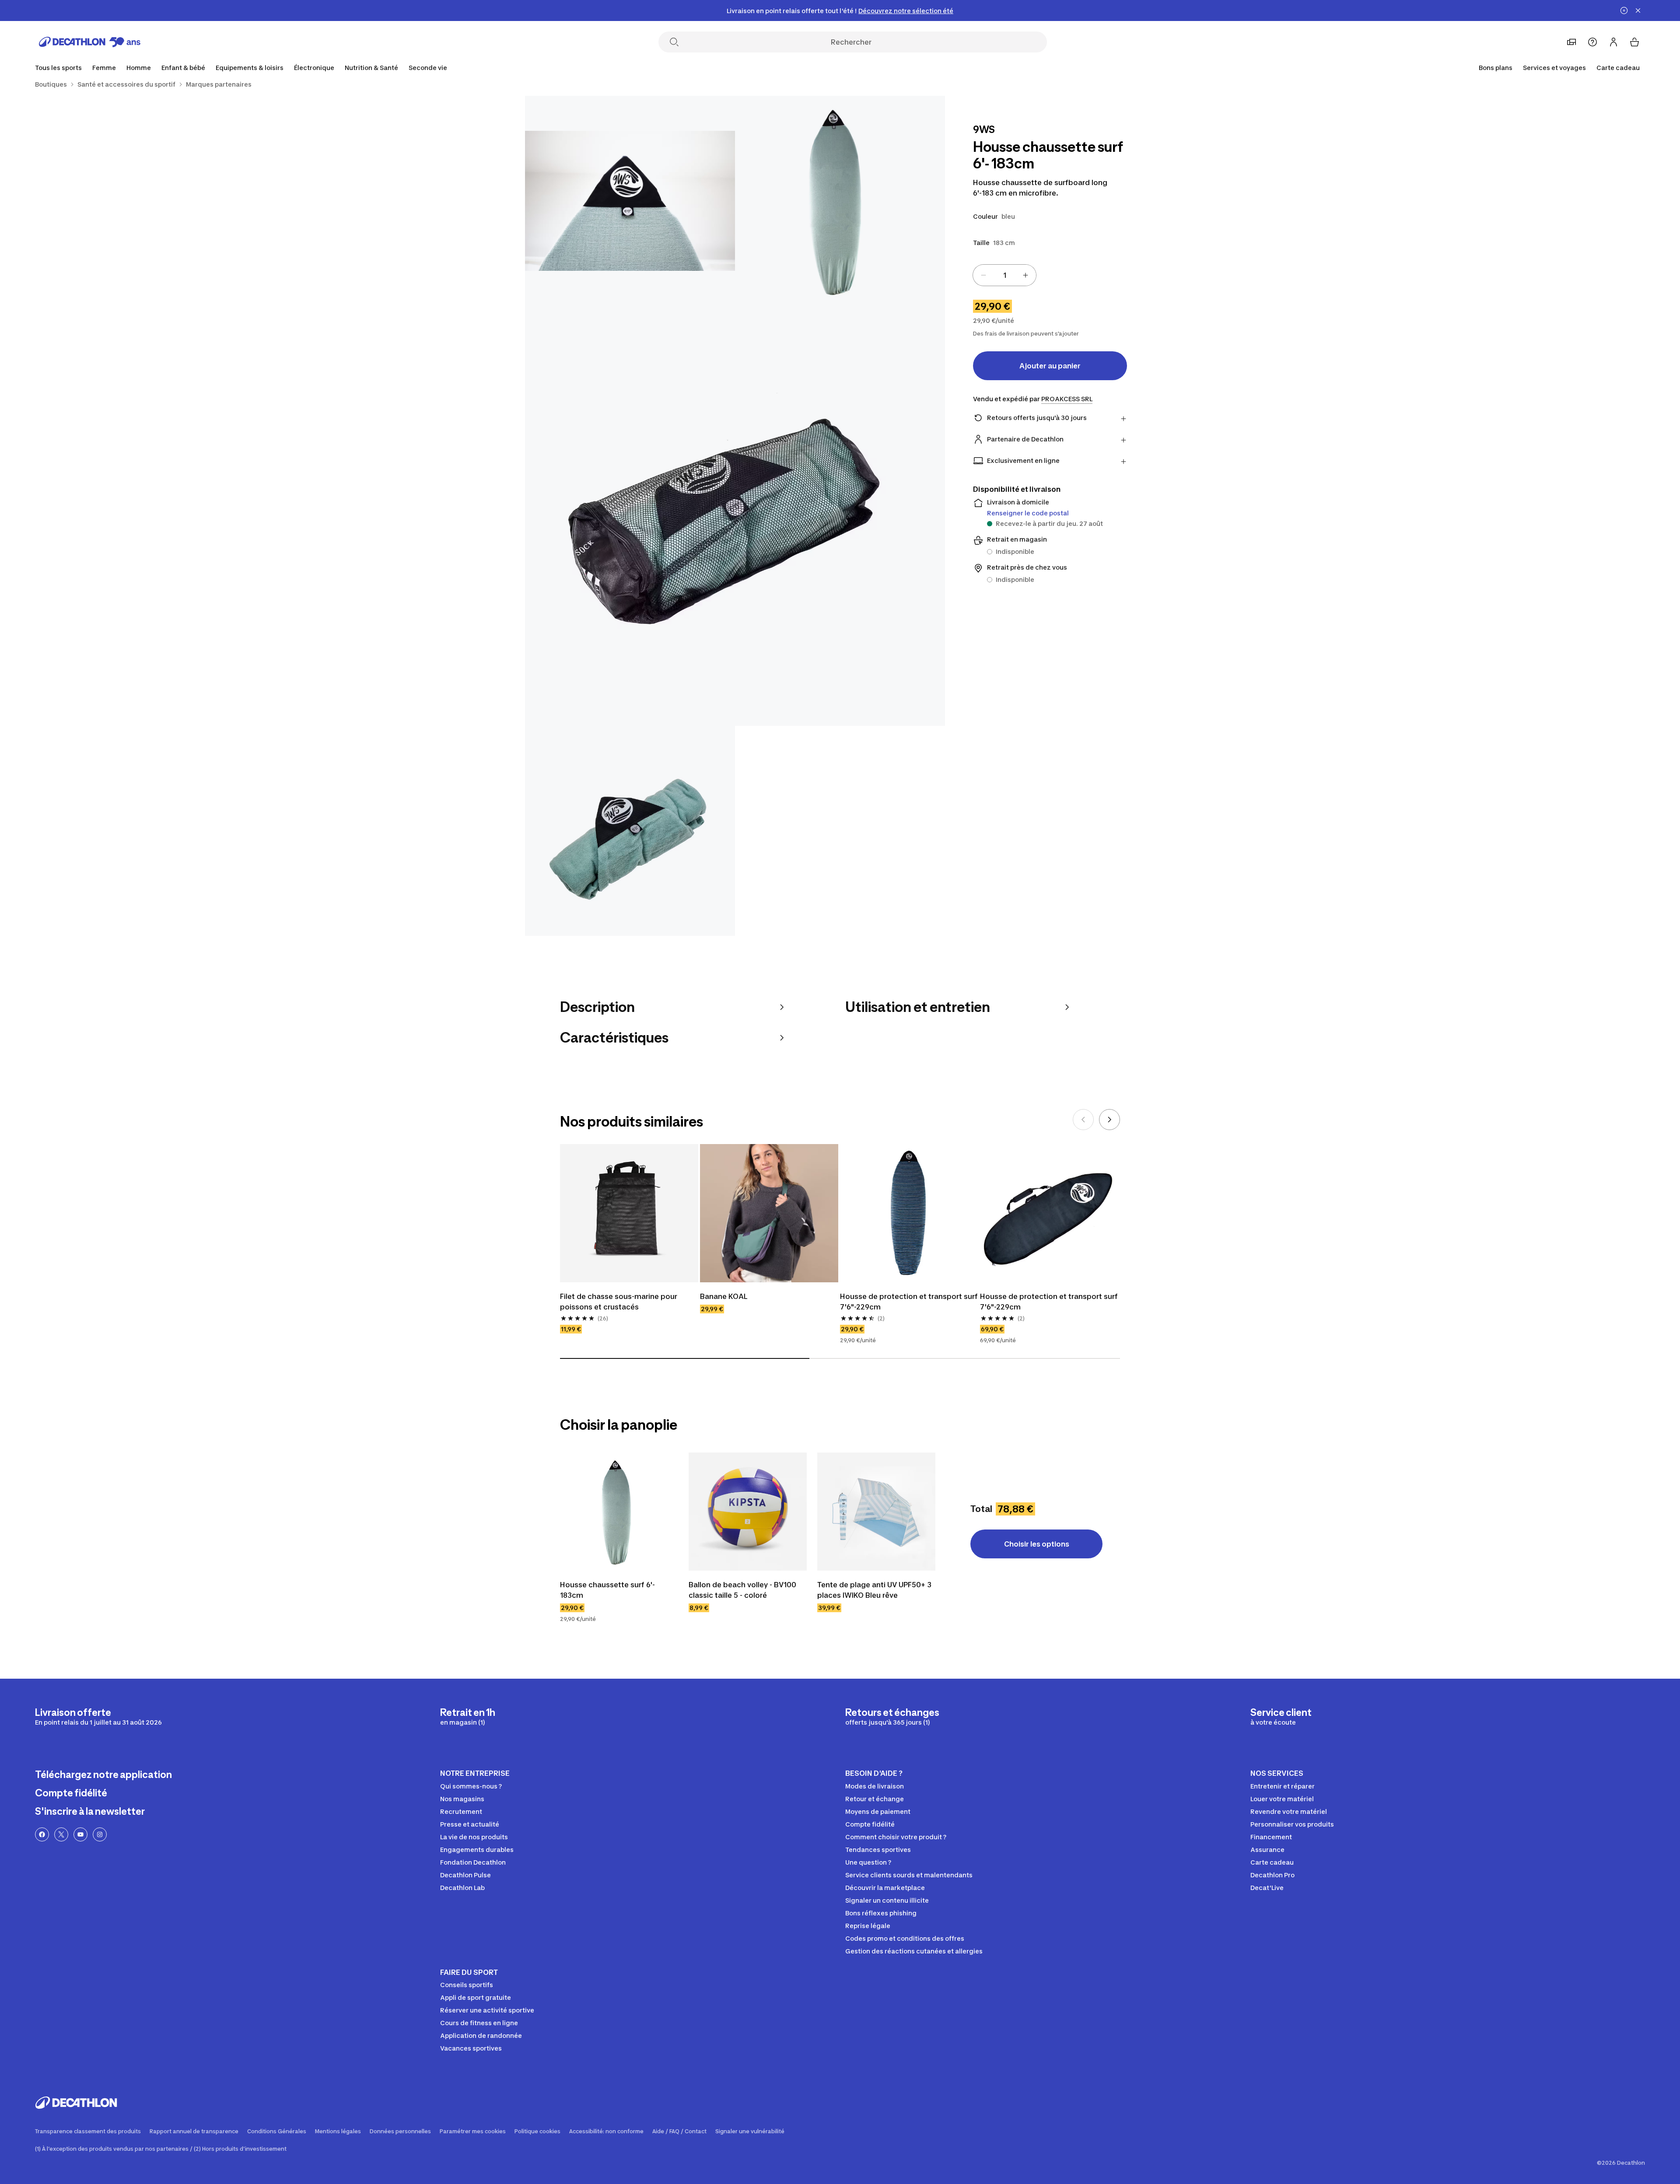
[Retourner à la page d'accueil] (90, 42)
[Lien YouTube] (80, 1834)
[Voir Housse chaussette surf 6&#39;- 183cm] (619, 1512)
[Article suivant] (1109, 1120)
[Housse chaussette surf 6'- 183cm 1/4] (840, 201)
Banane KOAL (724, 1296)
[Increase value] (1025, 275)
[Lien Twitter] (61, 1834)
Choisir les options (1037, 1544)
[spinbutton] (1004, 275)
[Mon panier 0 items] (1634, 42)
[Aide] (1592, 42)
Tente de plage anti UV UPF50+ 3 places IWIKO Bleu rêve (875, 1590)
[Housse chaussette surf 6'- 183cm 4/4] (630, 831)
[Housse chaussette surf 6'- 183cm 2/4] (630, 201)
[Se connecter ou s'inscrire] (1613, 42)
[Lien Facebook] (42, 1834)
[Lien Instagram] (100, 1834)
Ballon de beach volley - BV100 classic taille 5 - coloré (743, 1590)
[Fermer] (1638, 10)
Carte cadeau (1618, 68)
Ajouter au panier (1050, 366)
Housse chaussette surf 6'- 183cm (608, 1590)
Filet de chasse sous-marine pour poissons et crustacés (619, 1302)
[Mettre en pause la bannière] (1624, 10)
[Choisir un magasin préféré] (1571, 42)
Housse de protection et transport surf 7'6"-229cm (909, 1302)
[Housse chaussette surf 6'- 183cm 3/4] (735, 516)
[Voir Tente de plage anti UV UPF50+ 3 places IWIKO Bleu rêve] (876, 1512)
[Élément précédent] (1083, 1120)
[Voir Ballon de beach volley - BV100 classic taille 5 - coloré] (748, 1512)
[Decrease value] (983, 275)
